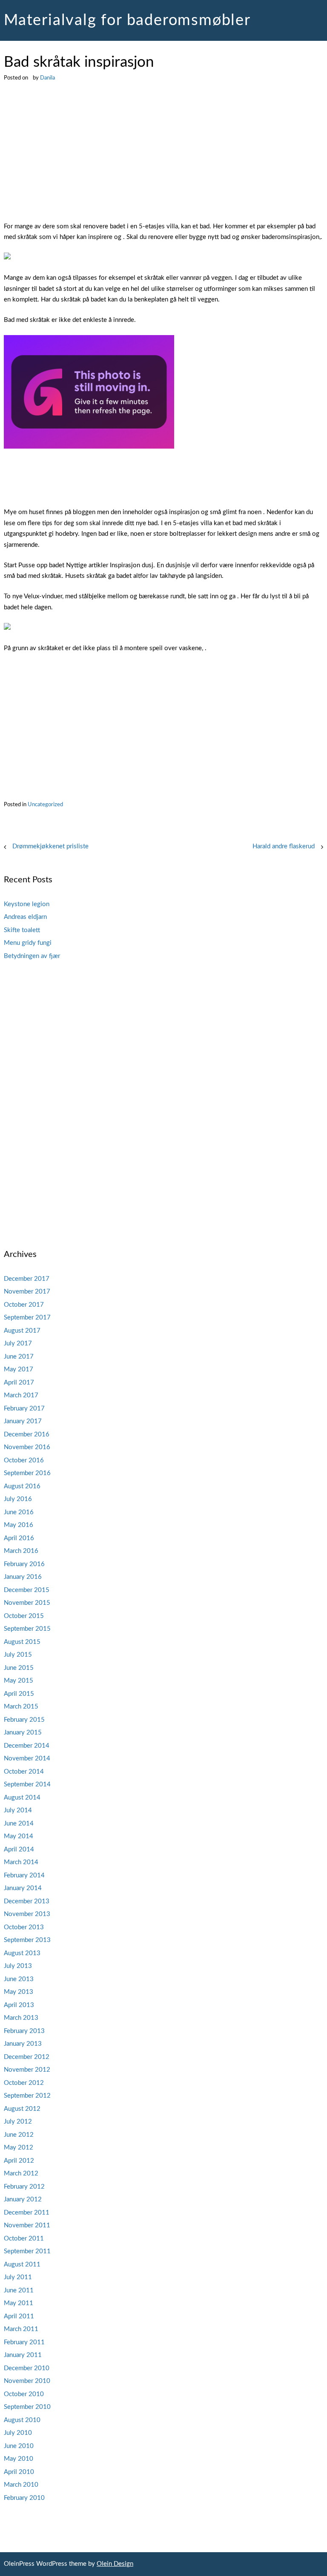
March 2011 (21, 2329)
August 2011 (22, 2265)
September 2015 (27, 1629)
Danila (47, 78)
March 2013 (21, 2018)
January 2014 (23, 1888)
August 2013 (22, 1953)
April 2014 (19, 1850)
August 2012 (22, 2109)
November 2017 (27, 1292)
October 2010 (24, 2394)
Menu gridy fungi (28, 943)
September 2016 (27, 1473)
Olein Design (115, 2564)
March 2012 (21, 2174)
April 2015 (19, 1694)
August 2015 (22, 1642)
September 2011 (27, 2251)
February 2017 (24, 1409)
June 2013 (19, 1979)
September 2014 (27, 1784)
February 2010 (24, 2498)
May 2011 (19, 2303)
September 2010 (27, 2407)
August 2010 (22, 2420)
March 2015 (21, 1707)
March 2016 (21, 1551)
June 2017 (19, 1357)
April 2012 (19, 2161)
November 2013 (27, 1914)
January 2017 (23, 1421)
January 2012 (23, 2199)
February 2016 (24, 1564)
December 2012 (27, 2057)
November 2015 (27, 1603)
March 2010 (21, 2485)
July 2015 (18, 1655)
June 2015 (19, 1668)
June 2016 (19, 1512)
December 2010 (27, 2368)
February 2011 (24, 2342)
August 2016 (22, 1486)
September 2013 (27, 1940)
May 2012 (19, 2148)
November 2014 (27, 1759)
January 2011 (23, 2355)
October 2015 (24, 1616)
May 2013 (19, 1992)
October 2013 (24, 1927)
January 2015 (23, 1733)
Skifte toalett (22, 930)
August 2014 (22, 1798)
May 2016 (19, 1525)
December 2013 (27, 1901)
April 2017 (19, 1383)
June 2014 (19, 1824)
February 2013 (24, 2031)
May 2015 (19, 1681)
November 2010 (27, 2381)
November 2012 (27, 2070)
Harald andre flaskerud (284, 846)
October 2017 (24, 1305)
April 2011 (19, 2316)
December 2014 (27, 1746)
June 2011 (19, 2290)
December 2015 (27, 1590)
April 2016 (19, 1538)
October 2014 (24, 1772)
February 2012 (24, 2187)
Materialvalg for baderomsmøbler (127, 20)
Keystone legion (27, 904)
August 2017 (22, 1331)
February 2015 (24, 1720)
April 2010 (19, 2472)
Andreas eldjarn (25, 917)
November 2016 (27, 1447)
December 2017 (27, 1279)
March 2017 (21, 1395)
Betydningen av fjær (32, 956)
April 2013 (19, 2005)
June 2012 (19, 2135)
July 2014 (18, 1810)
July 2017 (18, 1343)
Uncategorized (45, 805)
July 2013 (18, 1966)
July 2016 (18, 1499)
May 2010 (19, 2459)
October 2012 (24, 2083)
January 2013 (23, 2044)
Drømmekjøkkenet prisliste (50, 846)
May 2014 (19, 1836)
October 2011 (24, 2239)
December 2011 (27, 2213)
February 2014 (24, 1875)
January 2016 (23, 1577)
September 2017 (27, 1318)
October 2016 (24, 1460)
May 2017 (19, 1369)
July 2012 (18, 2122)
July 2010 (18, 2433)
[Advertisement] (163, 158)
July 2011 (18, 2277)
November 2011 (27, 2225)
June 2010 (19, 2446)
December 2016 (27, 1434)
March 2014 (21, 1862)
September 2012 (27, 2096)
